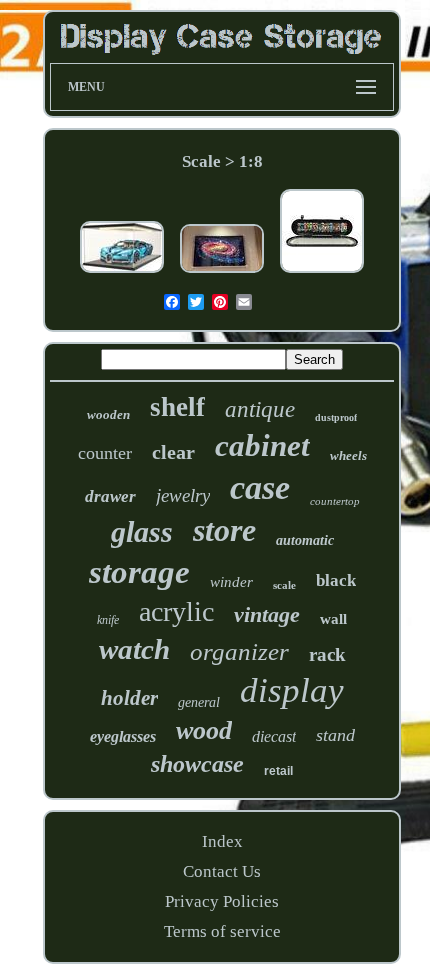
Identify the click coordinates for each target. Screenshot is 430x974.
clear (173, 452)
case (260, 487)
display (292, 690)
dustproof (336, 417)
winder (231, 582)
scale (284, 585)
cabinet (262, 445)
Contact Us (222, 871)
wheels (348, 455)
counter (105, 453)
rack (327, 654)
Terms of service (222, 931)
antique (260, 409)
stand (335, 735)
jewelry (183, 495)
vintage (267, 614)
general (199, 702)
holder (129, 698)
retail (278, 771)
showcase (197, 764)
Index (222, 841)
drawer (110, 496)
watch (134, 649)
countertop (335, 501)
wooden (108, 414)
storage (139, 572)
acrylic (176, 611)
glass (142, 531)
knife (108, 620)
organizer (239, 651)
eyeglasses (123, 736)
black (336, 580)
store (224, 530)
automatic (305, 540)
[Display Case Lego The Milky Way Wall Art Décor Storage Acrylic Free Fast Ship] (222, 273)
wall (333, 619)
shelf (177, 407)
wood (204, 730)
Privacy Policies (222, 901)
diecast (274, 736)
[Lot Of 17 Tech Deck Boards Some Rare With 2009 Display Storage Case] (322, 273)
